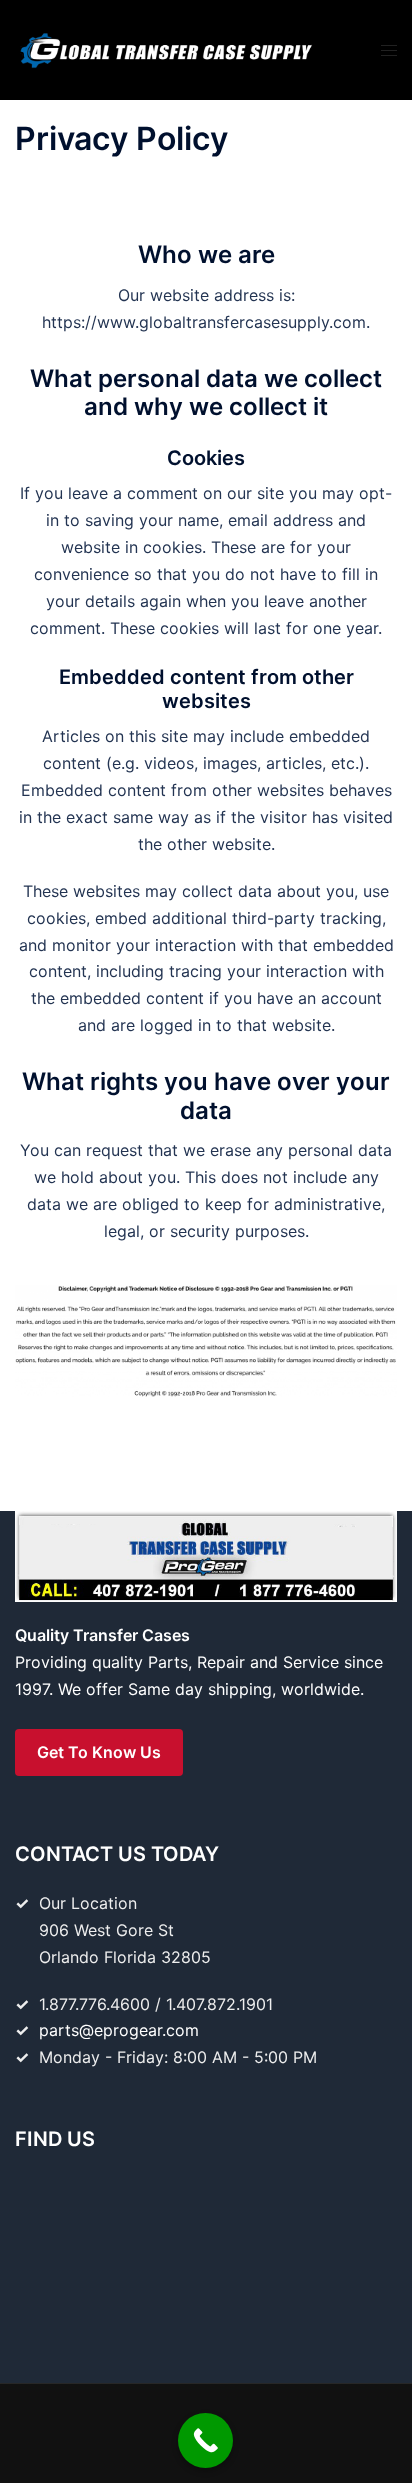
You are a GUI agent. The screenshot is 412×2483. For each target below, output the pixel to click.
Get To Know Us (99, 1752)
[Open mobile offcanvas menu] (389, 50)
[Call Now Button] (205, 2440)
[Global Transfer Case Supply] (165, 48)
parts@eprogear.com (119, 2030)
